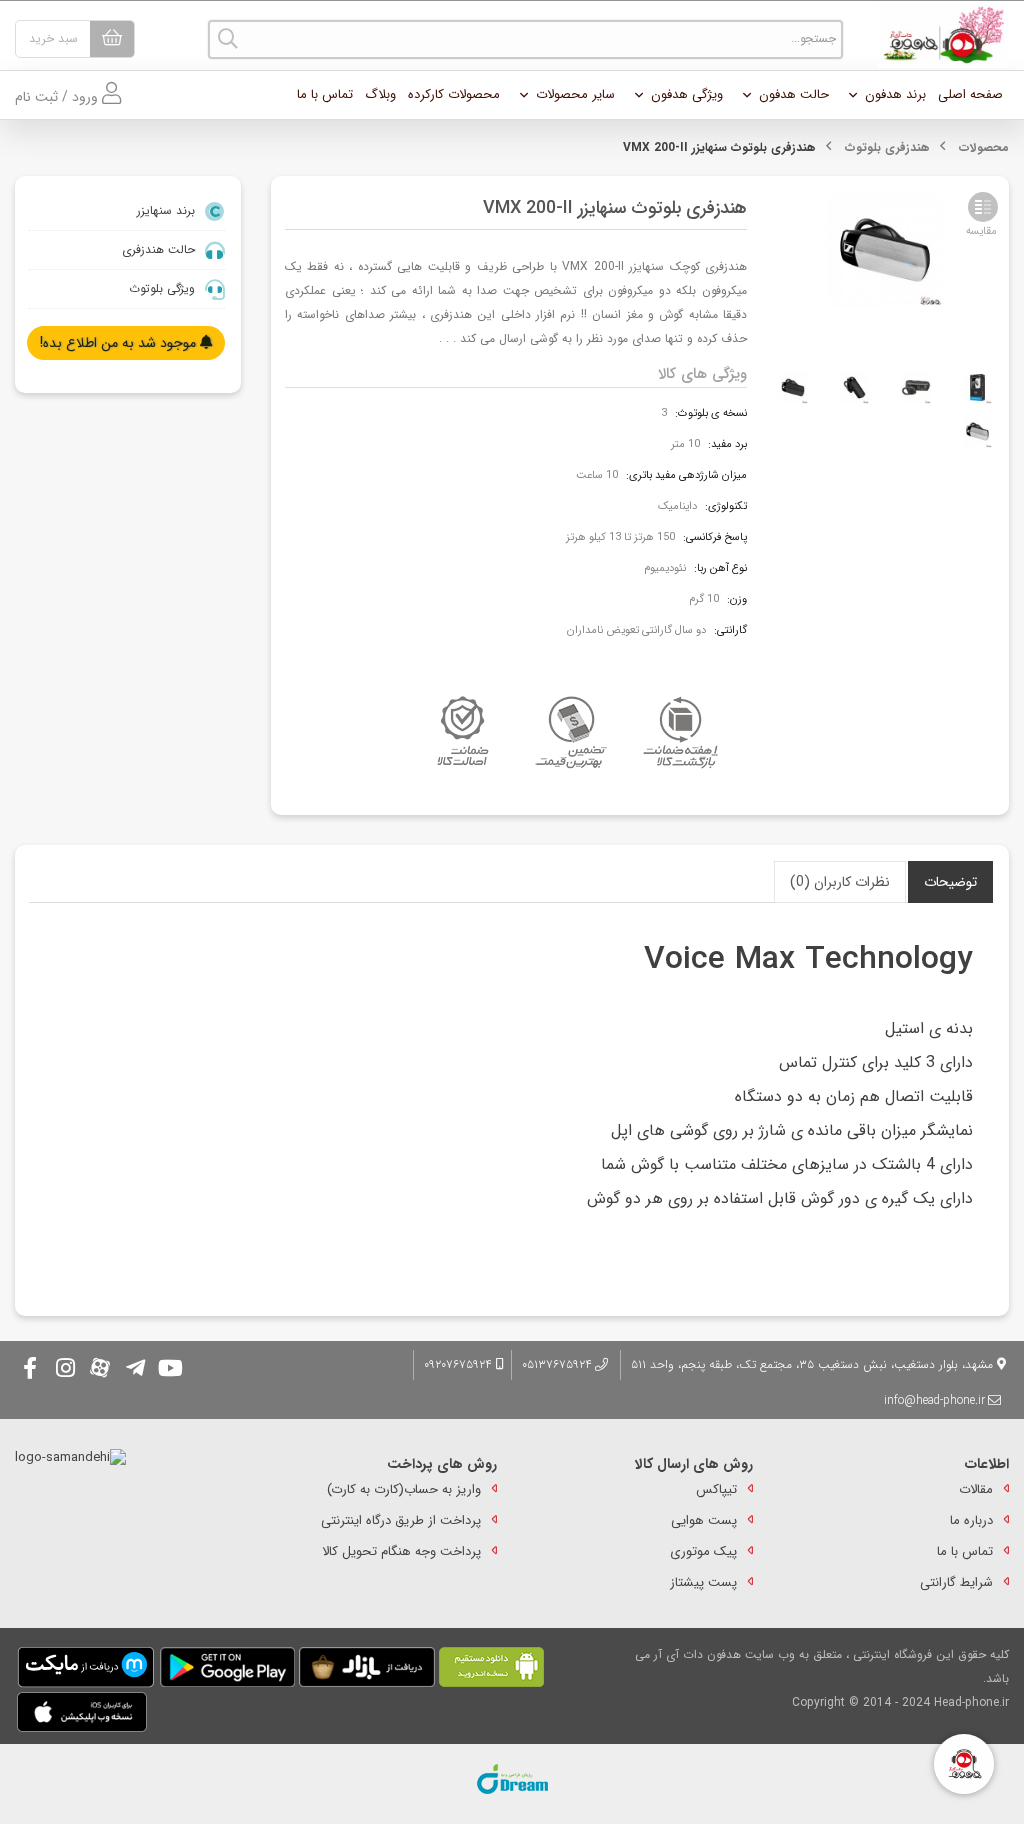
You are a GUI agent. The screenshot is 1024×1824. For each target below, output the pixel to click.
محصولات (984, 147)
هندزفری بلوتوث (887, 147)
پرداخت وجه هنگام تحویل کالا (401, 1551)
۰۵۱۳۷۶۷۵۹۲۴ (557, 1364)
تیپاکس (716, 1489)
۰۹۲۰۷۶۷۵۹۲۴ (460, 1364)
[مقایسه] (983, 207)
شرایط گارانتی (956, 1582)
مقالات (976, 1489)
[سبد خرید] (112, 39)
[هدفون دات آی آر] (938, 35)
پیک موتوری (703, 1551)
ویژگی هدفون (687, 94)
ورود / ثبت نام (58, 97)
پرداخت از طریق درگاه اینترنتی (401, 1520)
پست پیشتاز (703, 1582)
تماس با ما (325, 94)
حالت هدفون (794, 94)
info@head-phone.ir (934, 1400)
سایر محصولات (575, 94)
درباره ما (971, 1520)
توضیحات (950, 882)
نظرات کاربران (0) (840, 882)
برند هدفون (895, 94)
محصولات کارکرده (454, 94)
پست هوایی (704, 1520)
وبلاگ (380, 94)
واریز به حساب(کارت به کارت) (404, 1489)
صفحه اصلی (970, 94)
